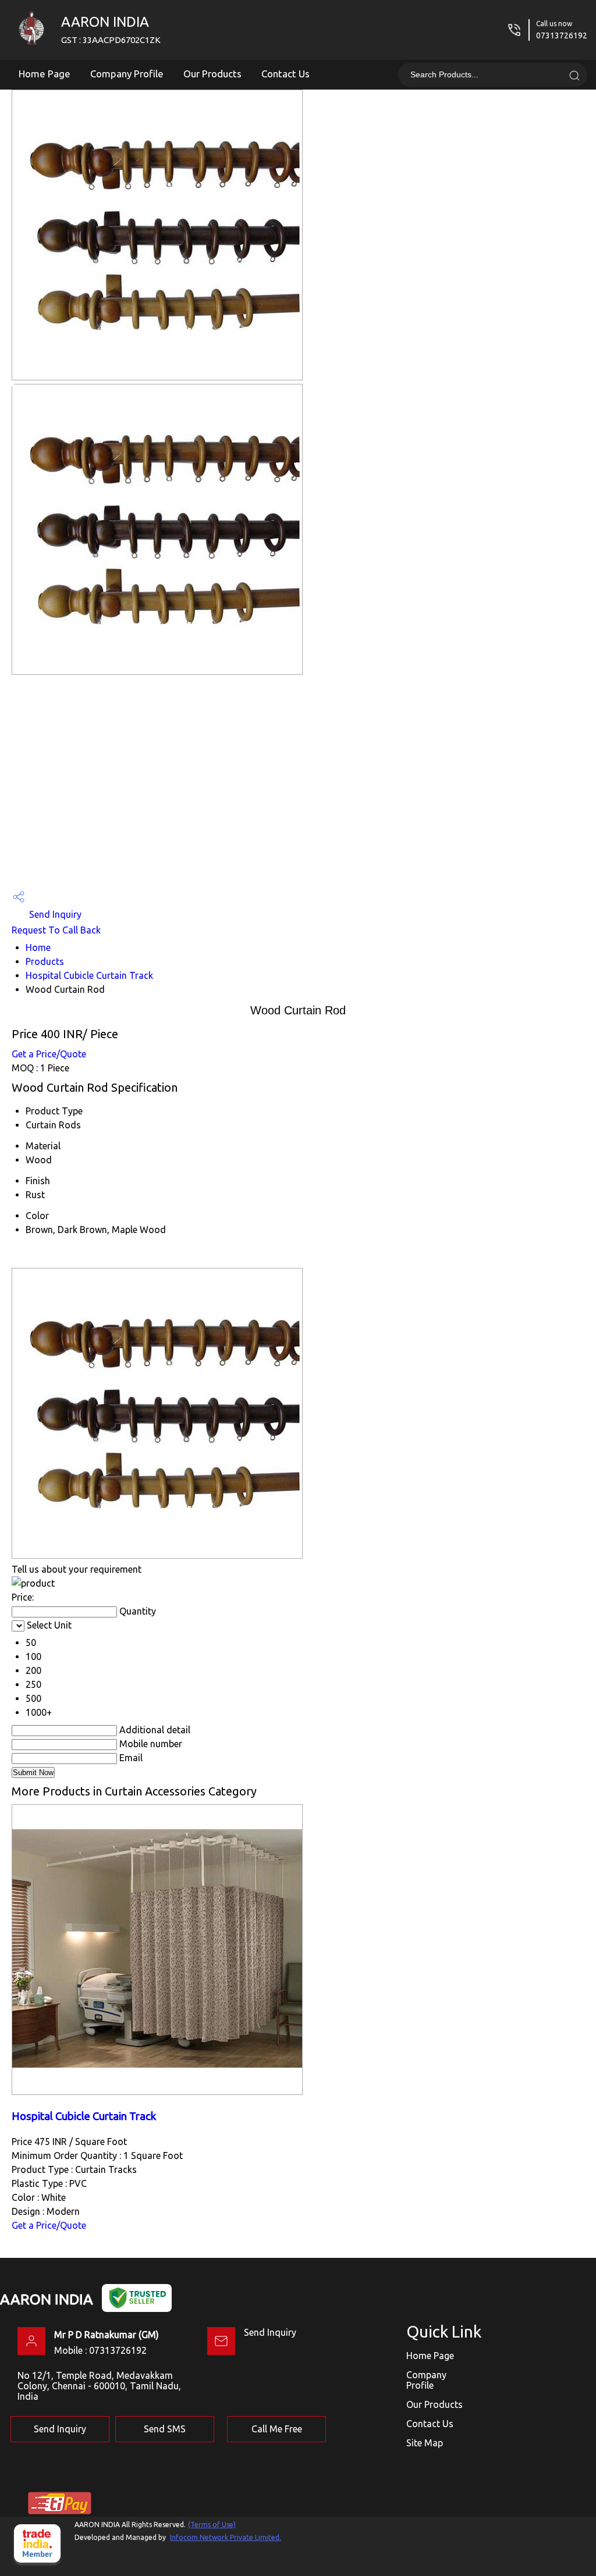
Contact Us (285, 74)
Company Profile (127, 74)
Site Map (425, 2443)
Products (45, 961)
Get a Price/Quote (49, 1054)
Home (38, 947)
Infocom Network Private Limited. (226, 2537)
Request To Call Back (56, 930)
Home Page (45, 74)
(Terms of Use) (212, 2525)
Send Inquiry (54, 914)
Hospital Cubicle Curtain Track (89, 975)
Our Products (212, 74)
